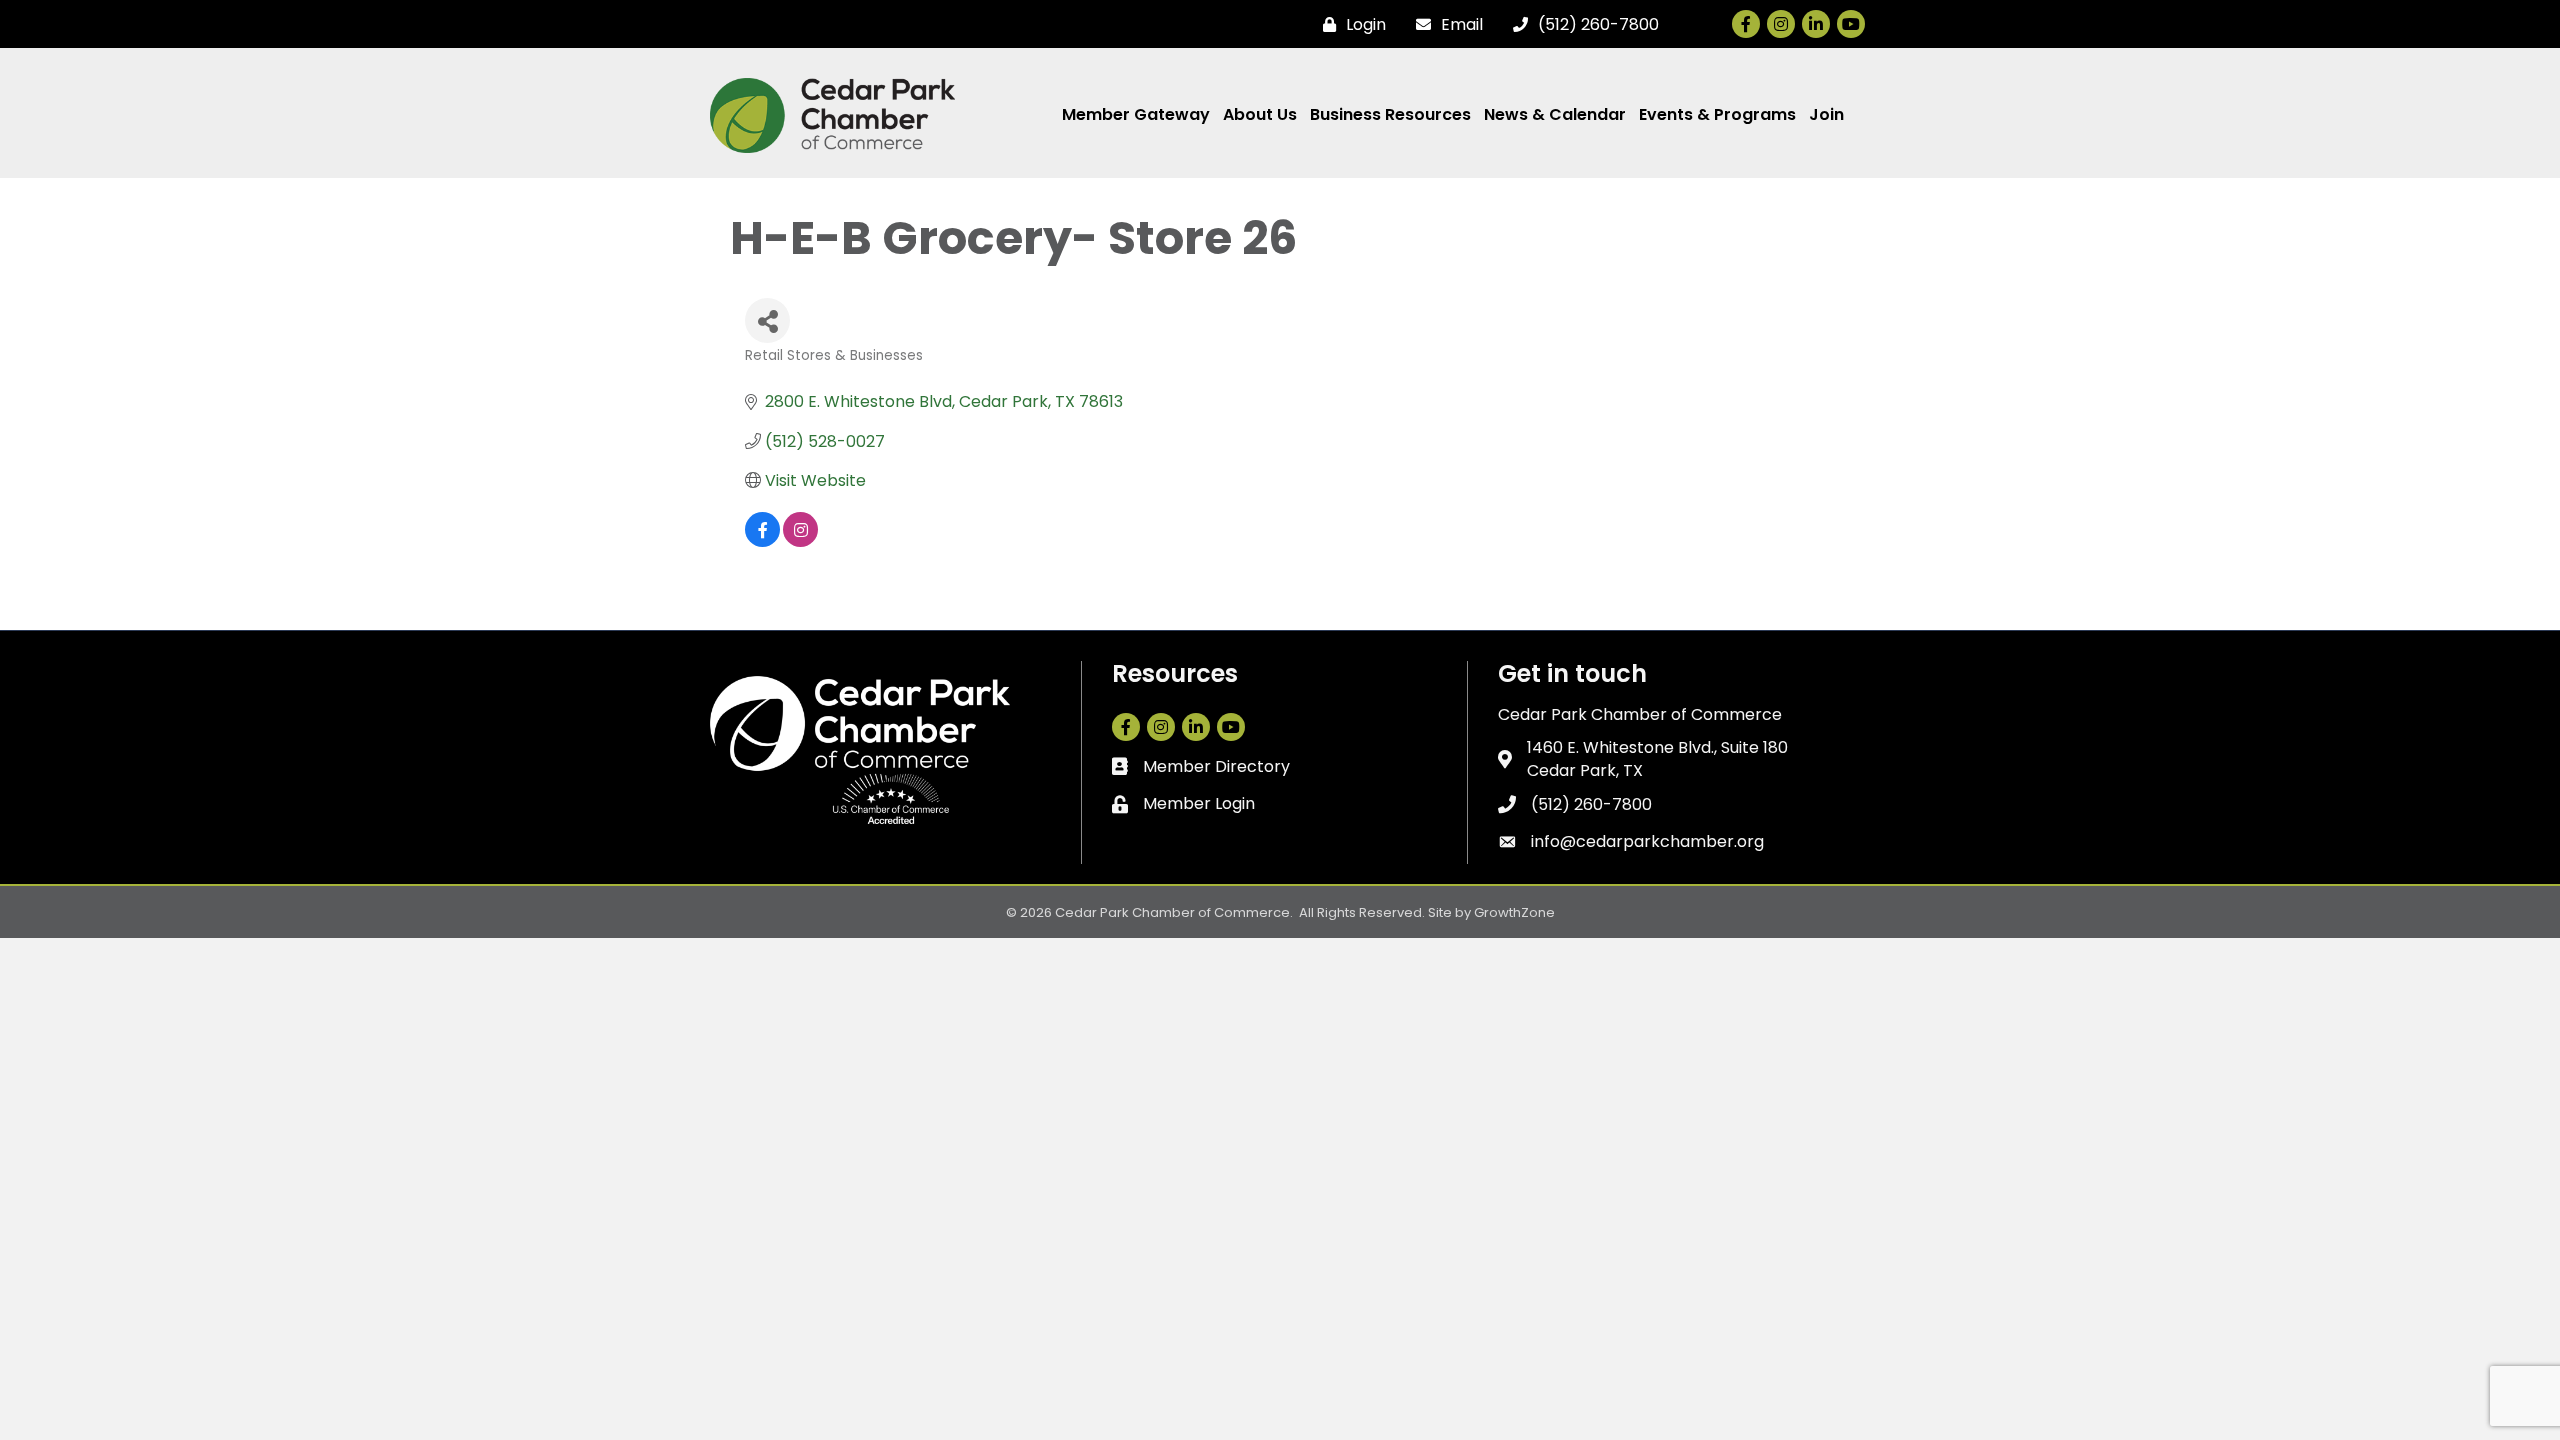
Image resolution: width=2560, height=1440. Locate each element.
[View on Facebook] (762, 541)
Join (1826, 114)
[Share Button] (767, 320)
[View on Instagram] (800, 541)
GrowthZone (1514, 912)
